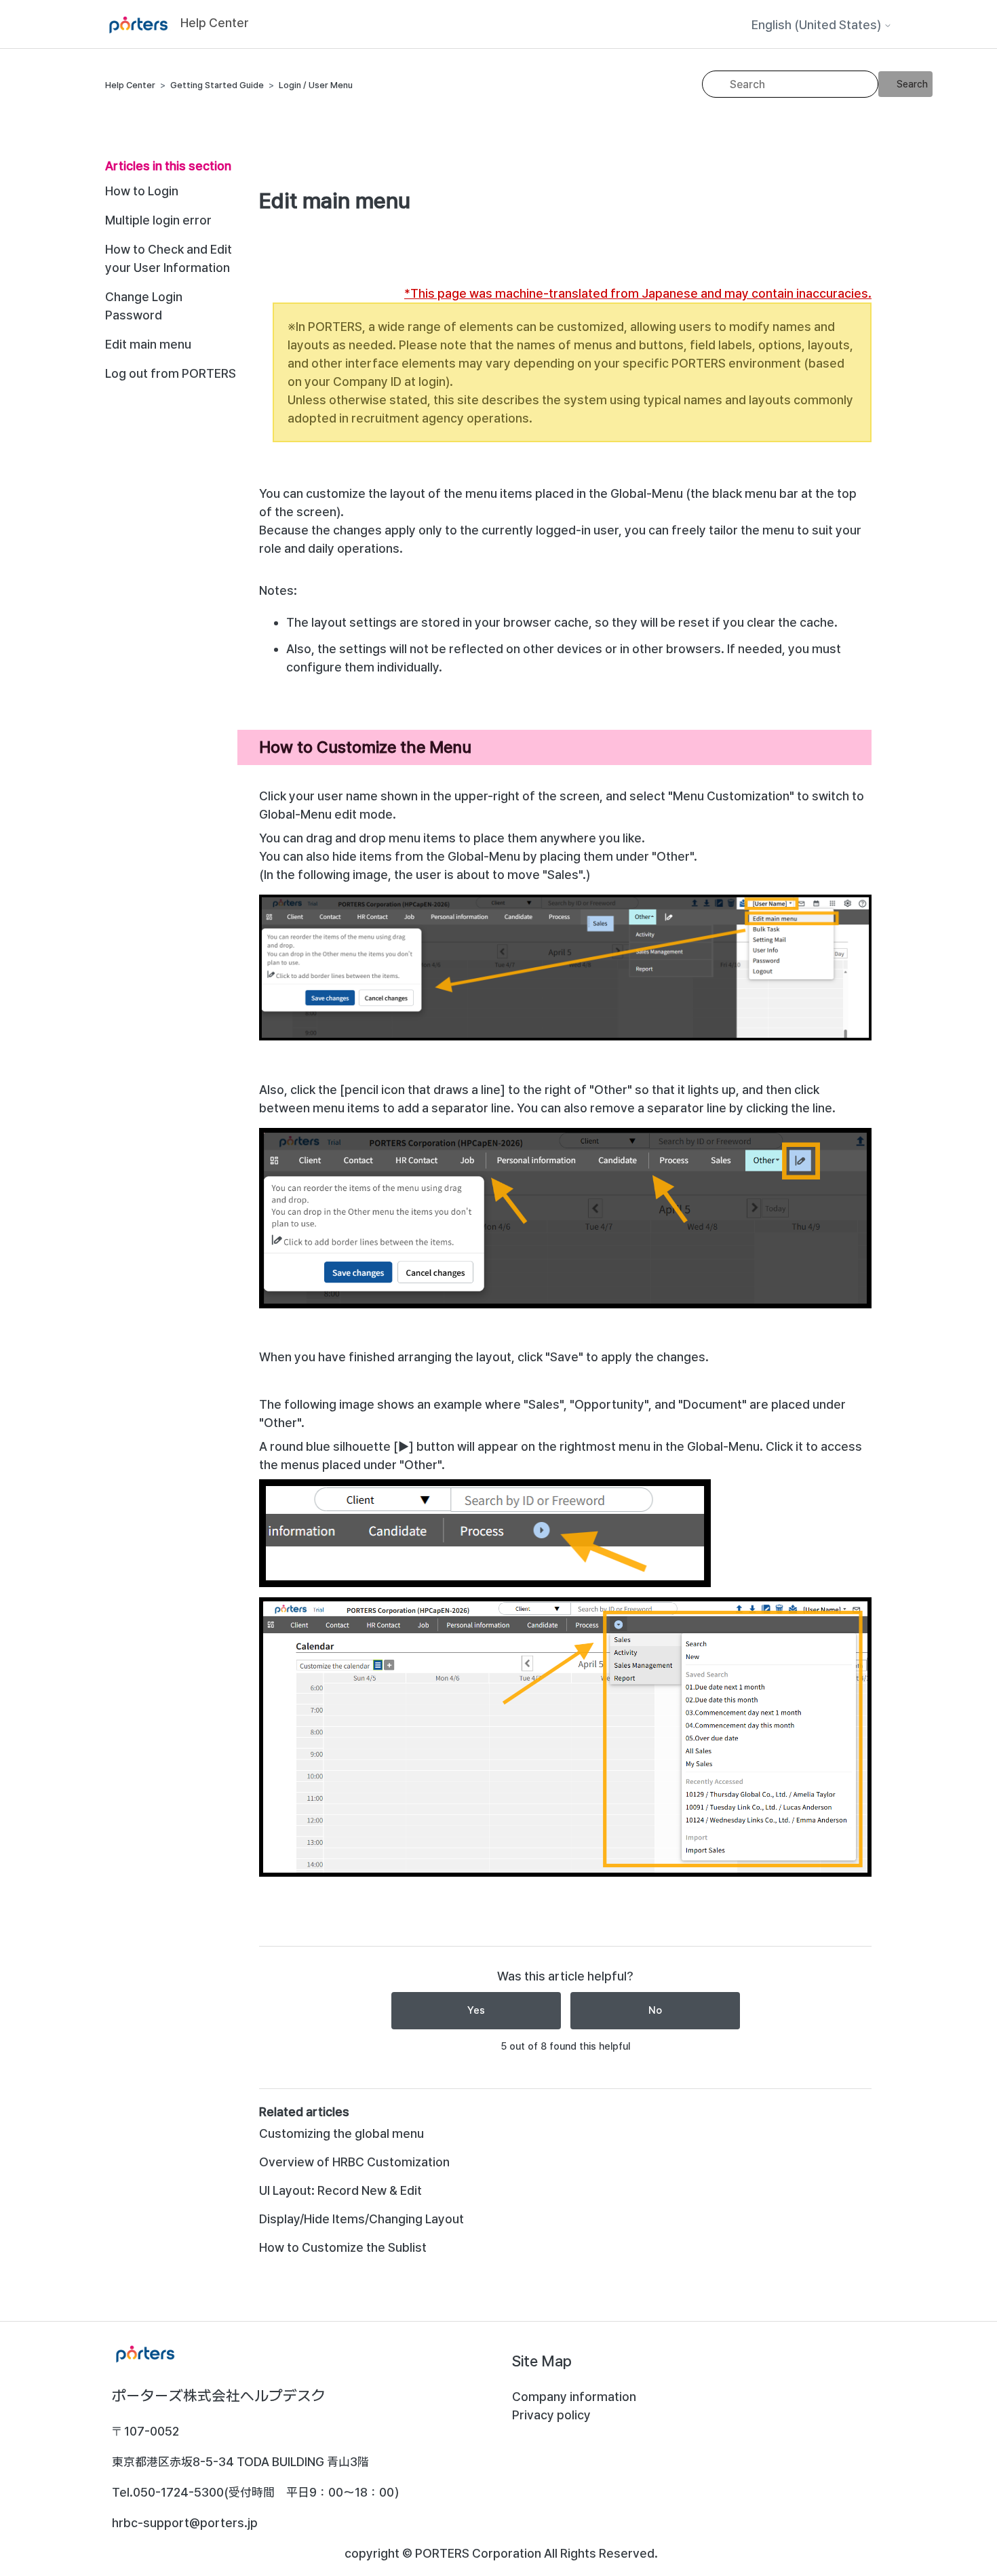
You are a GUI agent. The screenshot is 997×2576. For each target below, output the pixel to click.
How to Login (142, 191)
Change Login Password (144, 306)
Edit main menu (148, 344)
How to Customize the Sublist (343, 2247)
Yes (476, 2010)
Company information (574, 2397)
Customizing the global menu (341, 2133)
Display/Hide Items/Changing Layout (361, 2219)
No (655, 2010)
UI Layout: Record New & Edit (340, 2190)
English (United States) (818, 25)
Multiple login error (158, 220)
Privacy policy (551, 2415)
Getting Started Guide (217, 85)
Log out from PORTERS (171, 373)
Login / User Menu (316, 85)
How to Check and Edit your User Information (169, 258)
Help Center (130, 85)
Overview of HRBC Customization (354, 2162)
